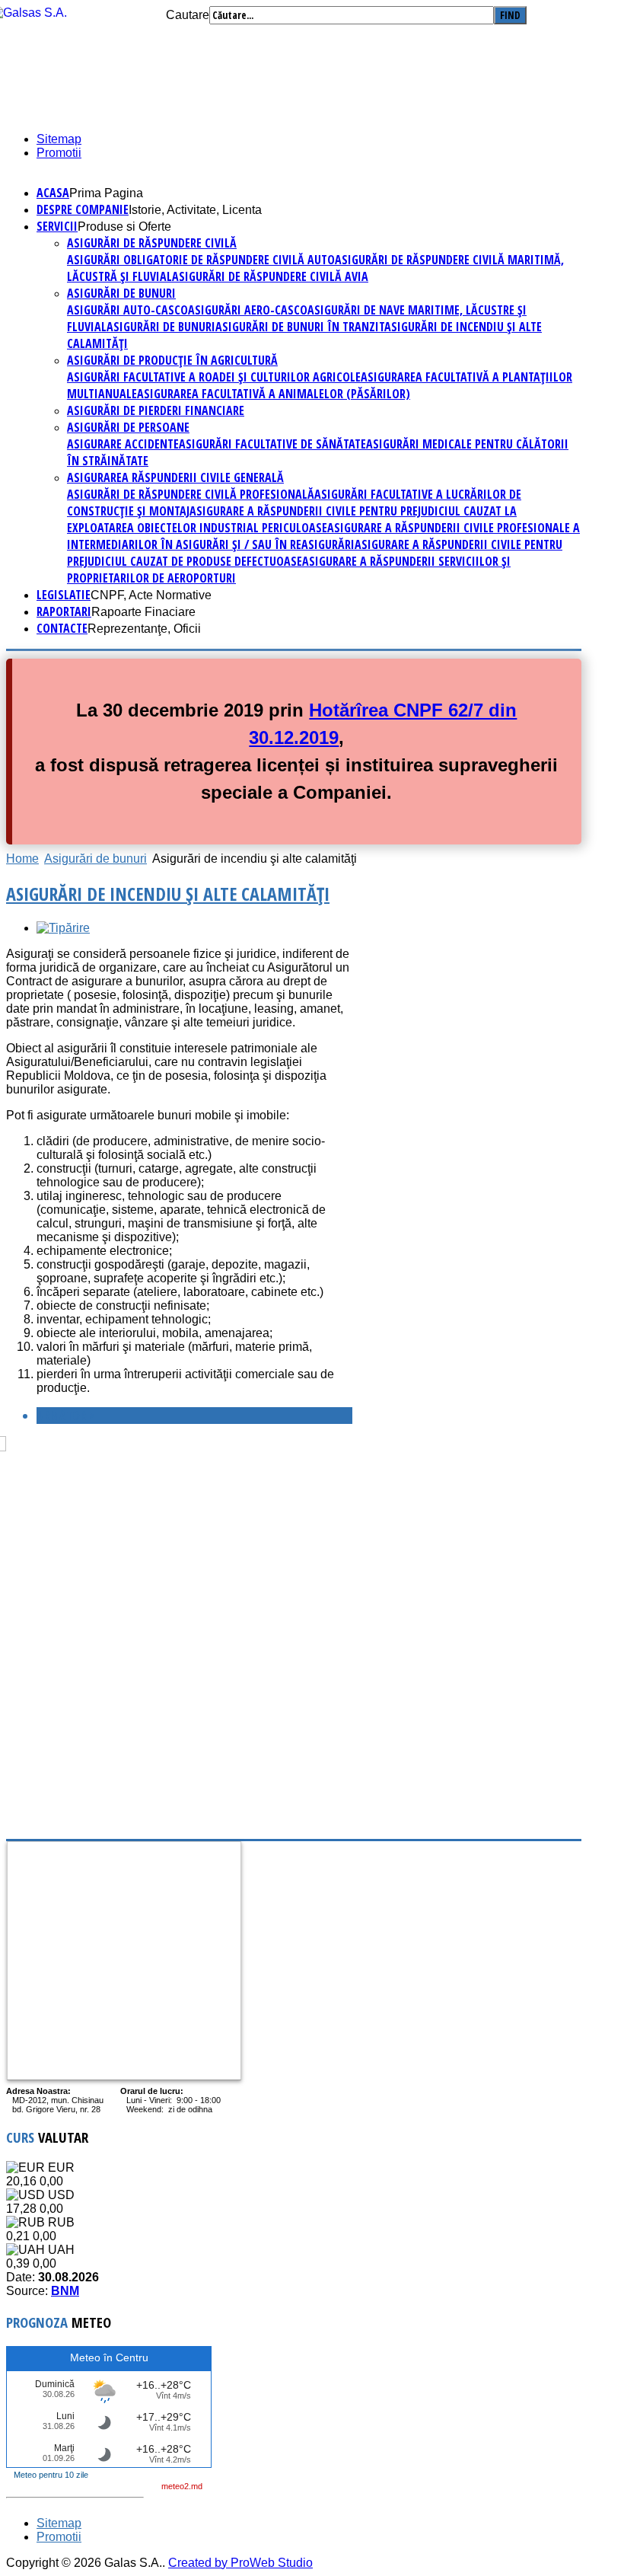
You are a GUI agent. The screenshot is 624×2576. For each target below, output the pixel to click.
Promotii (59, 153)
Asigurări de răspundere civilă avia (270, 276)
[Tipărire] (63, 928)
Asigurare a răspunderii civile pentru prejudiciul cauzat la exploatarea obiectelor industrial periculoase (292, 519)
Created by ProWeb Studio (240, 2563)
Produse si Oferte (124, 227)
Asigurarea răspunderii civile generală (175, 477)
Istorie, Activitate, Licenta (195, 210)
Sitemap (59, 139)
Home (22, 859)
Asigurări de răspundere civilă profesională (191, 494)
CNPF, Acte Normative (151, 595)
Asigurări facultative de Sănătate (272, 444)
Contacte (62, 628)
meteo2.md (182, 2486)
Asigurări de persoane (128, 427)
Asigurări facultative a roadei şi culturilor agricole (214, 377)
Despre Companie (83, 209)
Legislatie (64, 595)
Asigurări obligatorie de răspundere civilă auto (201, 260)
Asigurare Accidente (123, 444)
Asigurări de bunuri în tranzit (300, 327)
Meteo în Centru (109, 2357)
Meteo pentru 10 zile (51, 2475)
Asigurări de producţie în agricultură (172, 360)
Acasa (53, 193)
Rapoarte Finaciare (143, 612)
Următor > (65, 1416)
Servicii (57, 226)
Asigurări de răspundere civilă (152, 243)
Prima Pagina (106, 193)
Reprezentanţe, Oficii (144, 629)
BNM (65, 2291)
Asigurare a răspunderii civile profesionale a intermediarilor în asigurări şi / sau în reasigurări (323, 536)
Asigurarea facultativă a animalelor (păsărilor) (274, 394)
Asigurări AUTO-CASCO (127, 310)
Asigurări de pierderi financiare (156, 410)
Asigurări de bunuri (121, 293)
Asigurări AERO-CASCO (248, 310)
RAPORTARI (64, 611)
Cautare (188, 15)
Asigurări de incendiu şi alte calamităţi (168, 894)
